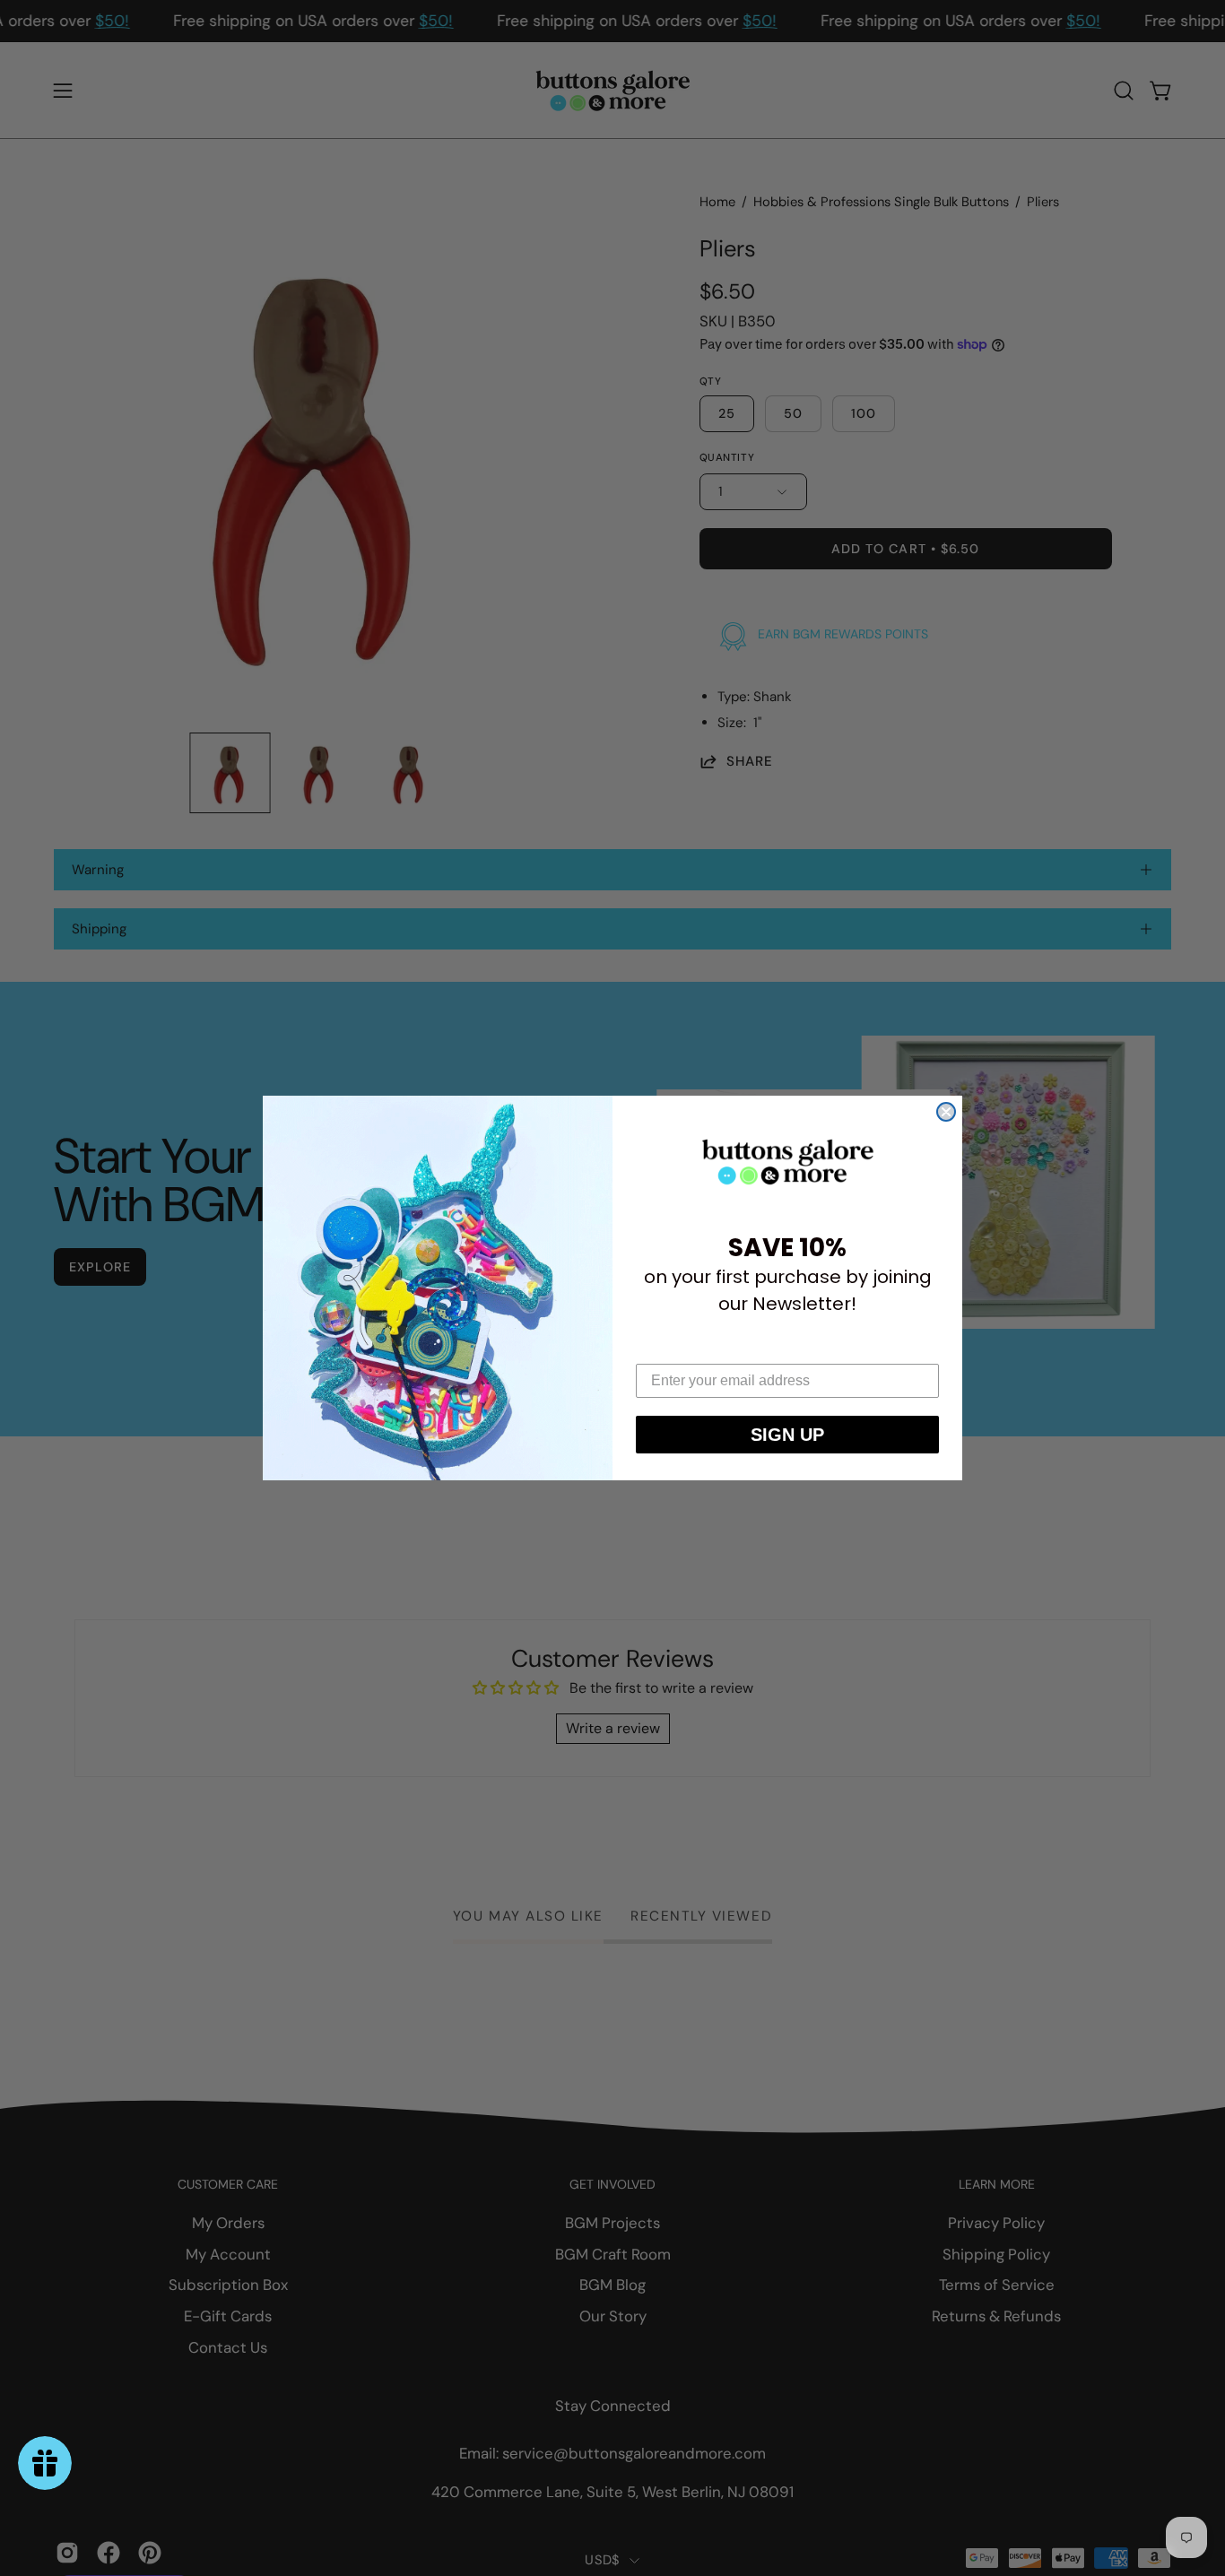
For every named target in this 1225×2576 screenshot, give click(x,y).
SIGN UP (787, 1435)
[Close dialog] (946, 1112)
